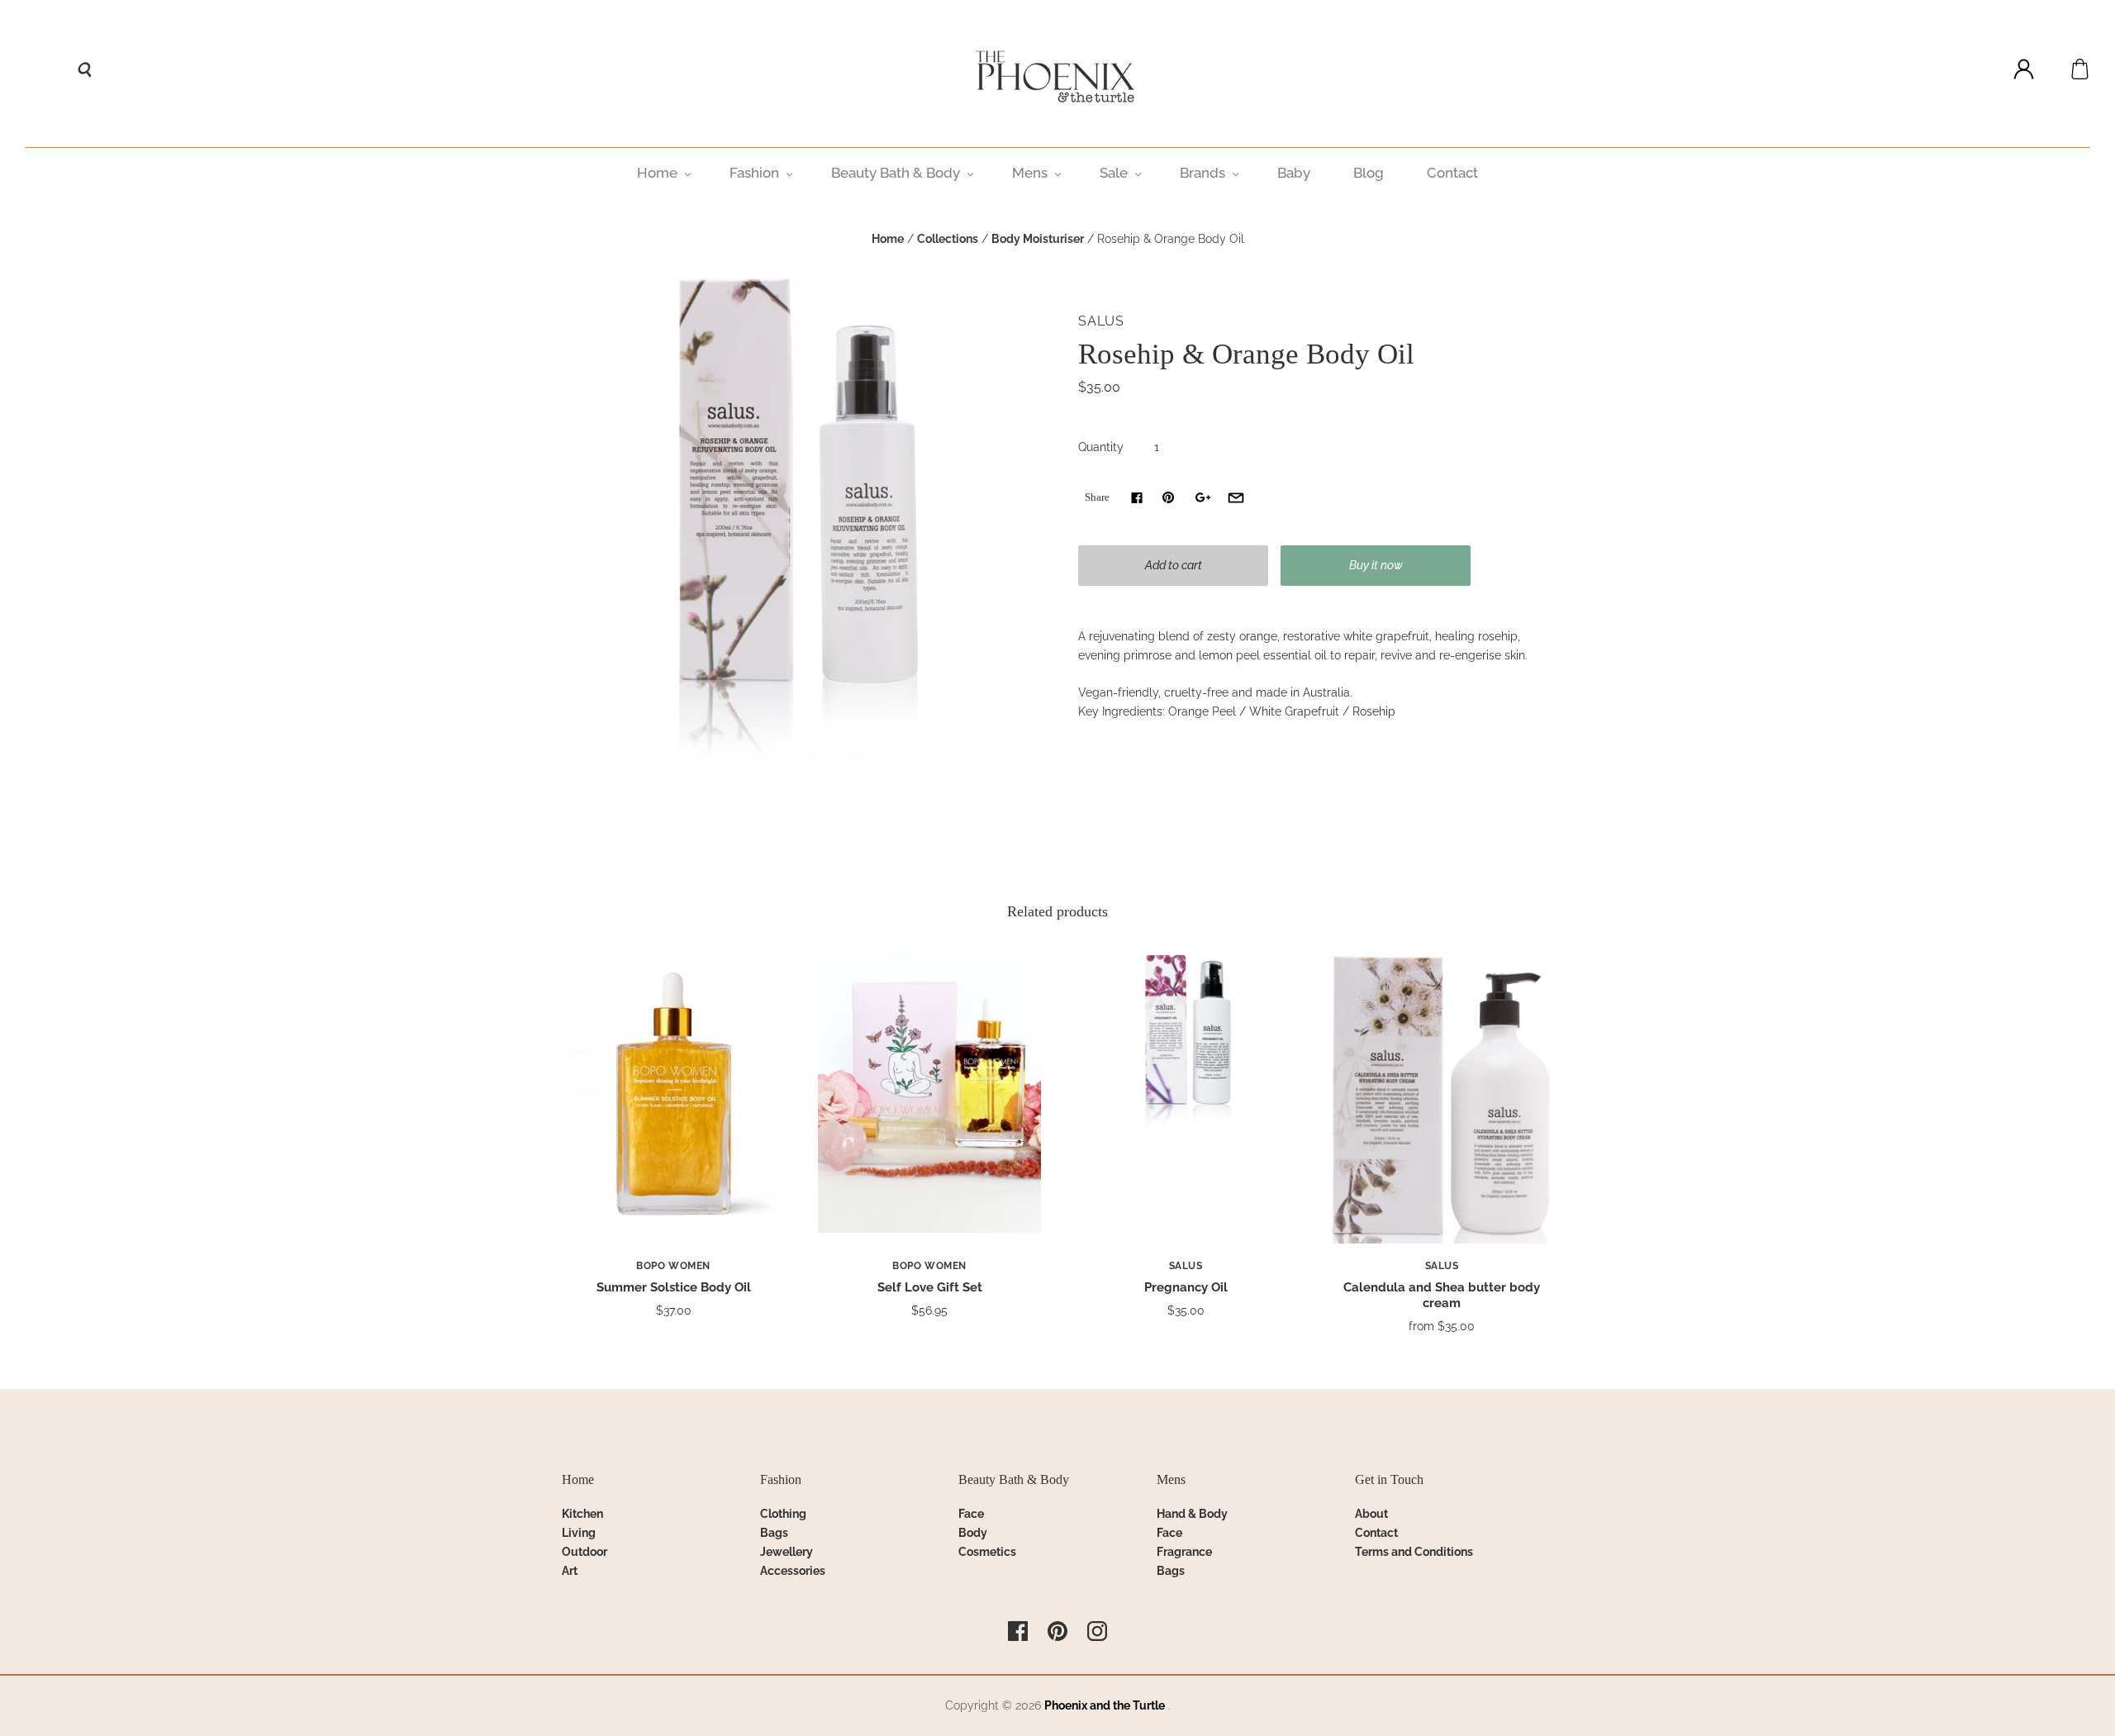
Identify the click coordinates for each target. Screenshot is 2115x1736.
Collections (948, 239)
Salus (1101, 321)
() (2080, 69)
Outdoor (585, 1552)
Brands (1202, 173)
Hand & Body (1192, 1514)
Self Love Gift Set (930, 1287)
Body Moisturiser (1038, 239)
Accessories (793, 1571)
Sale (1114, 173)
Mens (1030, 173)
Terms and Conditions (1414, 1552)
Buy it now (1376, 565)
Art (570, 1571)
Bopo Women (673, 1266)
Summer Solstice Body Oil (674, 1287)
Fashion (754, 173)
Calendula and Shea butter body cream (1442, 1295)
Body (973, 1533)
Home (657, 173)
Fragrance (1184, 1552)
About (1371, 1514)
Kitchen (582, 1514)
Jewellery (787, 1552)
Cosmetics (987, 1552)
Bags (774, 1533)
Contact (1452, 173)
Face (971, 1514)
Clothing (783, 1514)
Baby (1294, 173)
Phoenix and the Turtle (1105, 1705)
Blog (1369, 173)
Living (579, 1533)
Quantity (1101, 447)
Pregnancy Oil (1186, 1287)
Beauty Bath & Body (896, 173)
